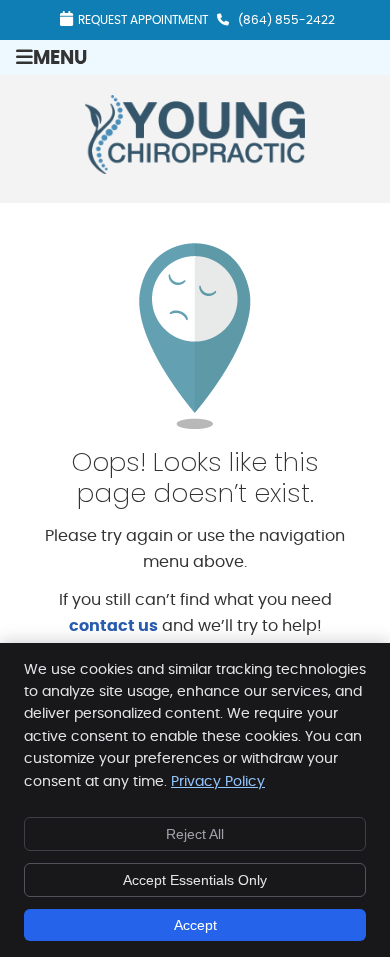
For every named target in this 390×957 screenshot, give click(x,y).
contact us (113, 626)
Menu (60, 58)
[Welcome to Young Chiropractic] (195, 169)
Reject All (195, 834)
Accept (195, 925)
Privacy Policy (218, 782)
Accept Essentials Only (195, 880)
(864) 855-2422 (286, 20)
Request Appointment (143, 20)
